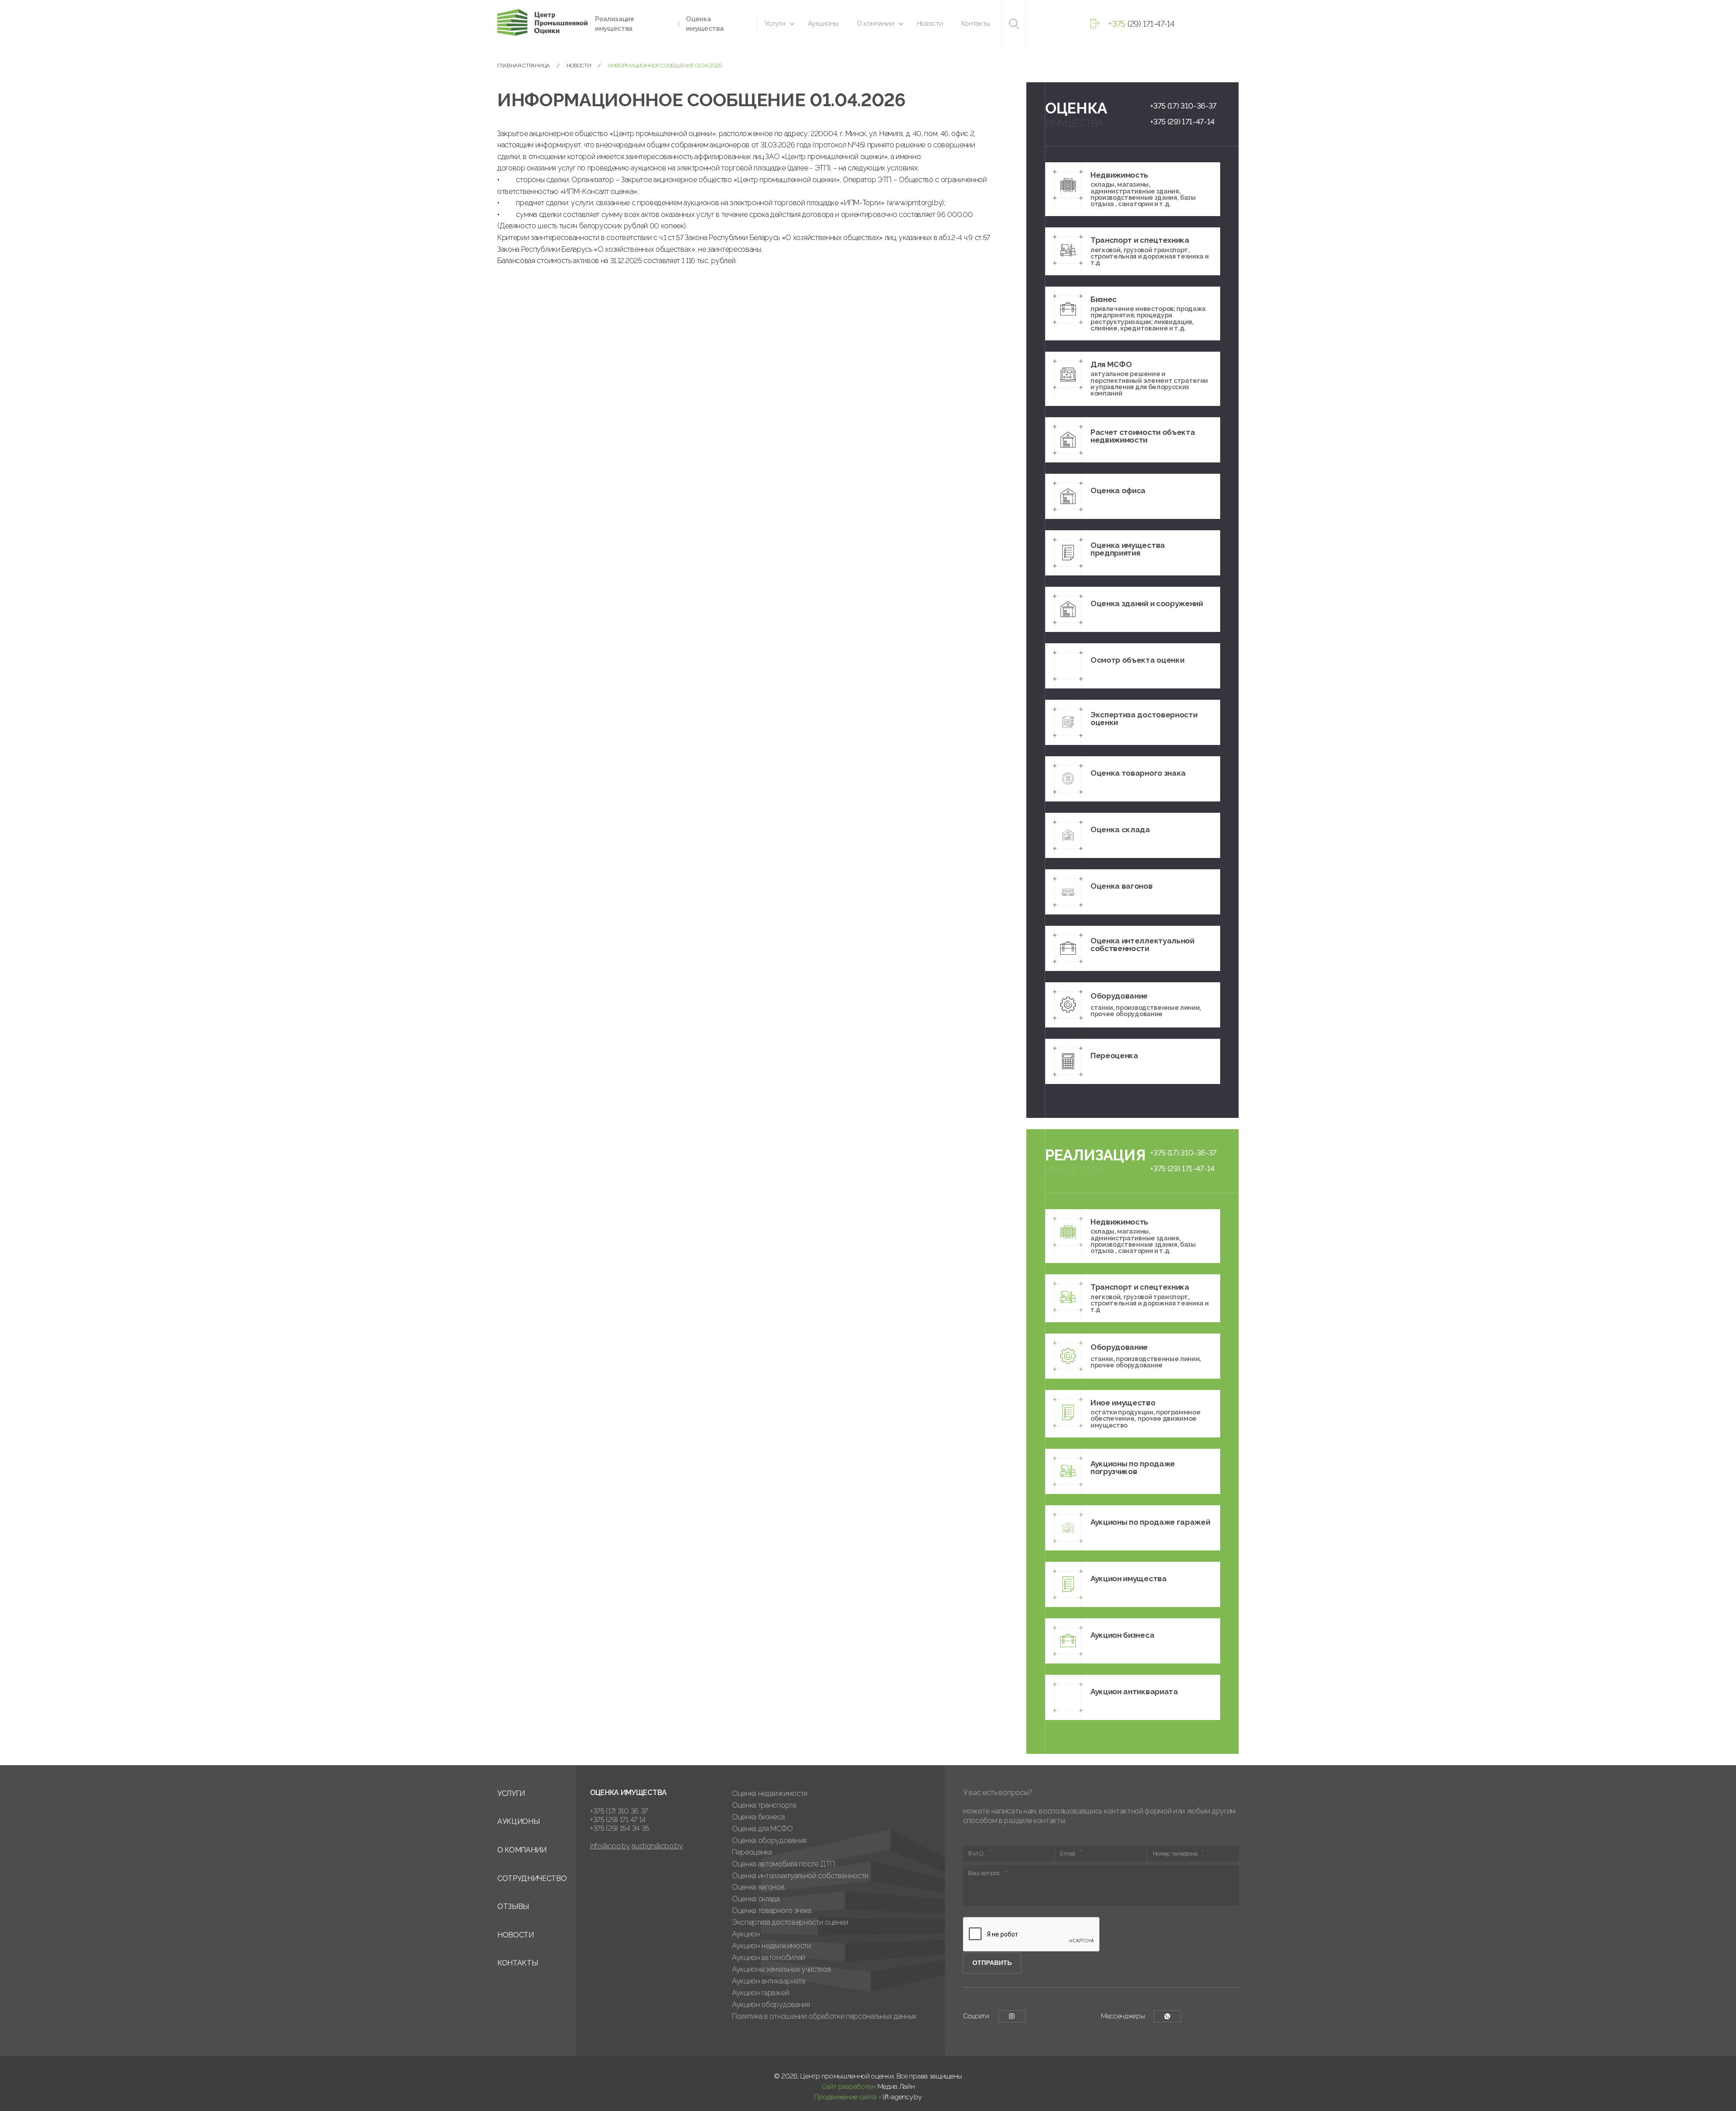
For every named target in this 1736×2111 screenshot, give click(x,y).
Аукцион (746, 1934)
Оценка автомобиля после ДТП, (784, 1864)
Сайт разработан (849, 2087)
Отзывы (513, 1906)
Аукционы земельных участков (781, 1969)
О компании (875, 24)
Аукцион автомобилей (769, 1958)
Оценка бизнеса (758, 1817)
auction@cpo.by (657, 1846)
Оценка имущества (705, 24)
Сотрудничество (532, 1878)
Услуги (775, 24)
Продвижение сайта (845, 2097)
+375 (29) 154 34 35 (620, 1828)
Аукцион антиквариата (769, 1981)
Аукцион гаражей (760, 1993)
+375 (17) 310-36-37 (1183, 106)
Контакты (976, 24)
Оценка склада (756, 1899)
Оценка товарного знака (772, 1911)
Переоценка (752, 1852)
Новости (930, 24)
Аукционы (823, 24)
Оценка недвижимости (770, 1793)
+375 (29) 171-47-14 (1182, 122)
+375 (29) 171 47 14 (618, 1820)
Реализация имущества (614, 24)
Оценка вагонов (758, 1887)
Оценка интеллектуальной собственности (800, 1876)
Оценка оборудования (769, 1840)
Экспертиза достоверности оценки (790, 1922)
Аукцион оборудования (771, 2005)
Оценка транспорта (764, 1805)
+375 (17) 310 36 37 (619, 1811)
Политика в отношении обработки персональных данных (824, 2016)
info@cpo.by (610, 1846)
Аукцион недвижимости (771, 1946)
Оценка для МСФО (762, 1829)
